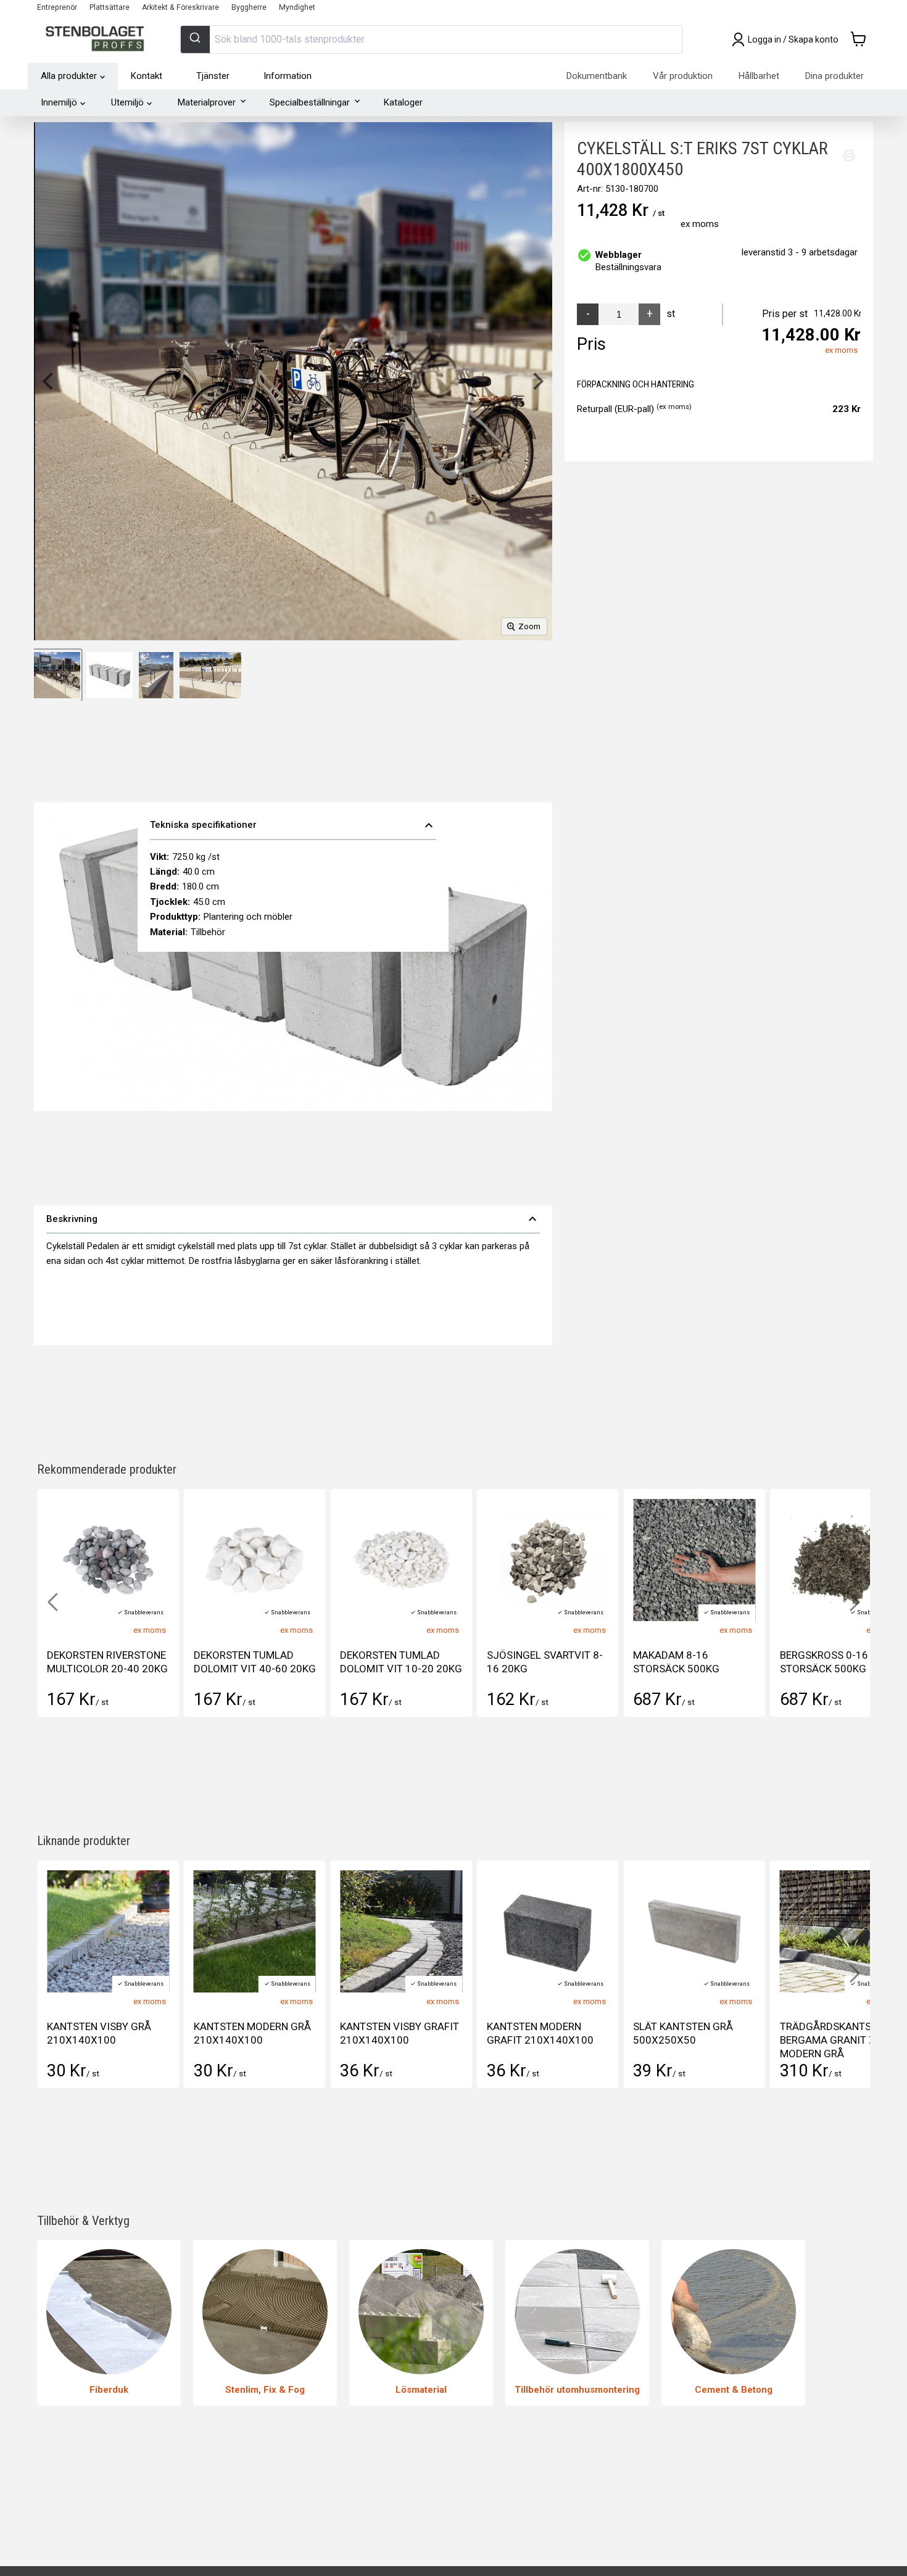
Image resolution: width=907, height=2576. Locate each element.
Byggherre (249, 7)
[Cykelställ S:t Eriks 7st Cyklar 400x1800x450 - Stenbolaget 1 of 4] (57, 675)
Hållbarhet (759, 76)
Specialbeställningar (310, 102)
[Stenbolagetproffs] (98, 39)
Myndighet (297, 7)
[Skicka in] (195, 39)
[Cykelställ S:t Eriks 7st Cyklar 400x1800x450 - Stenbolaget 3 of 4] (156, 675)
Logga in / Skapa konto (793, 39)
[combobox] (431, 39)
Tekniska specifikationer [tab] (293, 825)
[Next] (537, 381)
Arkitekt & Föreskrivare (180, 7)
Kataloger (403, 102)
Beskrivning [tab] (293, 1219)
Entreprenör (57, 7)
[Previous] (49, 381)
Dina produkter (835, 76)
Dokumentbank (597, 76)
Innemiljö (59, 102)
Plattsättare (110, 7)
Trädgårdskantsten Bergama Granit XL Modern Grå (835, 2040)
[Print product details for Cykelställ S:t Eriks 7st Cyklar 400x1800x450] (849, 155)
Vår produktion (683, 76)
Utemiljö (127, 102)
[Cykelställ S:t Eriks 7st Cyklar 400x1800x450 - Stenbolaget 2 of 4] (110, 675)
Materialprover (207, 102)
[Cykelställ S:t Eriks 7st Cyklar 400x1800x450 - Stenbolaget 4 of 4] (210, 675)
